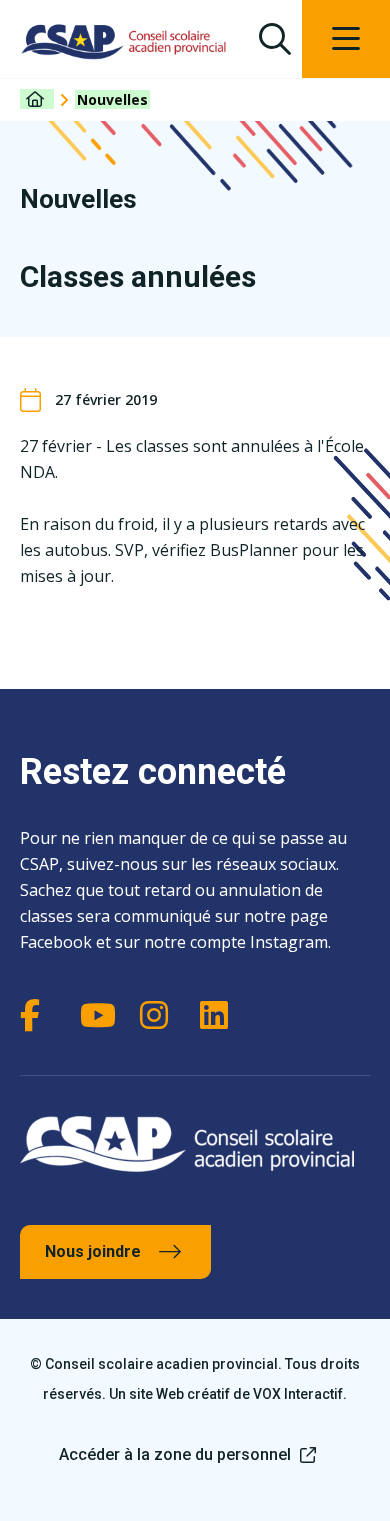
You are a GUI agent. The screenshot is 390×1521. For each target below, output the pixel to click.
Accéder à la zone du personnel (175, 1454)
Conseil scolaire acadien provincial (124, 41)
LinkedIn (220, 1015)
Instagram (160, 1015)
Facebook (40, 1015)
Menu (346, 39)
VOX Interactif (298, 1394)
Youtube (100, 1015)
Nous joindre (93, 1251)
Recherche (274, 39)
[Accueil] (37, 99)
